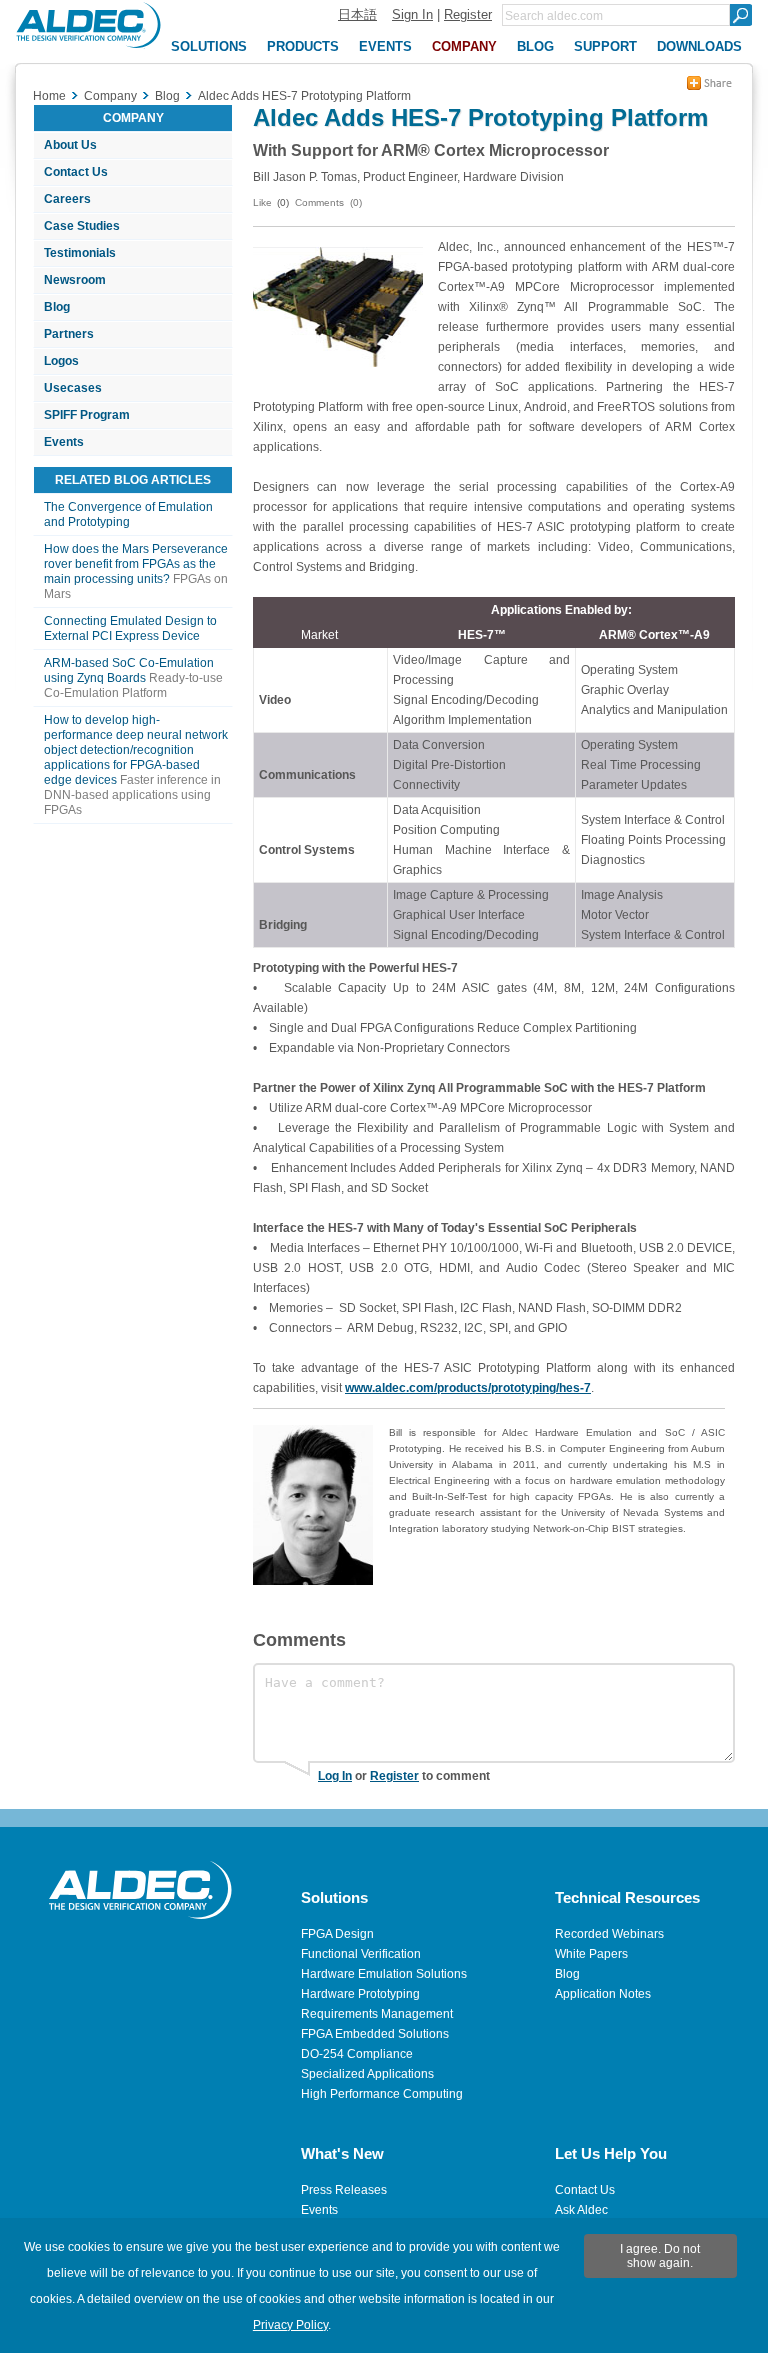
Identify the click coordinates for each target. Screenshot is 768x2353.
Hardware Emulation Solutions (384, 1974)
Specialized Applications (367, 2074)
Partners (69, 334)
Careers (67, 199)
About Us (70, 145)
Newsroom (75, 280)
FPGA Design (337, 1934)
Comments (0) (328, 202)
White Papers (591, 1954)
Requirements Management (377, 2014)
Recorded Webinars (609, 1934)
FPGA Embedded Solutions (375, 2034)
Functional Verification (361, 1954)
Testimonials (80, 253)
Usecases (73, 388)
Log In (335, 1776)
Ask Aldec (581, 2210)
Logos (61, 361)
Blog (57, 307)
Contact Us (76, 172)
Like (262, 202)
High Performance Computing (382, 2094)
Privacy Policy (290, 2325)
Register (468, 14)
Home (49, 96)
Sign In (412, 14)
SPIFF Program (87, 415)
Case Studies (82, 226)
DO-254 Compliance (357, 2054)
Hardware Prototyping (360, 1994)
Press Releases (344, 2190)
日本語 (357, 14)
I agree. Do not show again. (660, 2256)
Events (64, 442)
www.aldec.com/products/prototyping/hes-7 (468, 1388)
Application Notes (603, 1994)
